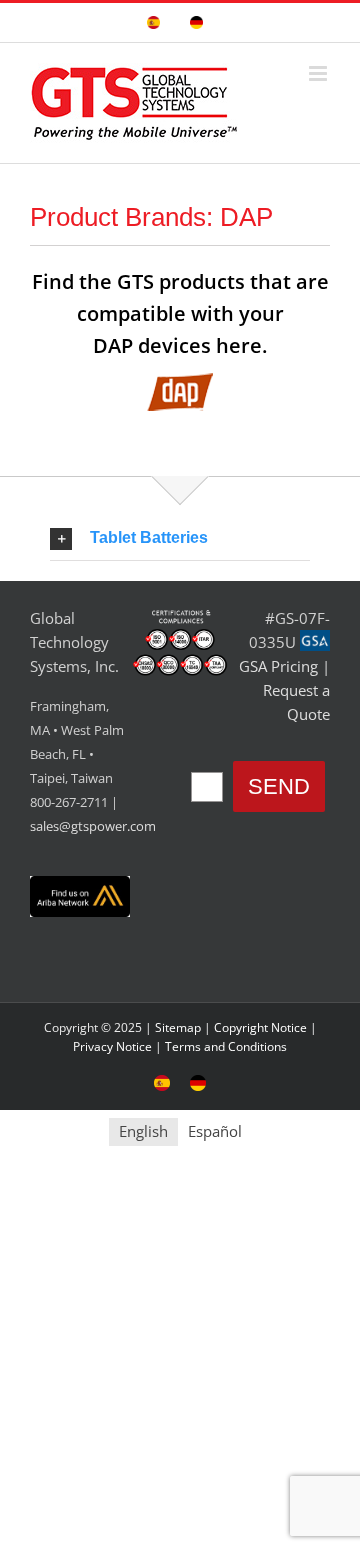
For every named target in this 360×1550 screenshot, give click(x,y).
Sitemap (178, 1027)
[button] (180, 538)
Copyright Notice (260, 1027)
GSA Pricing (278, 666)
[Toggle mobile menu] (319, 73)
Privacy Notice (112, 1046)
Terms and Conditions (226, 1046)
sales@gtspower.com (93, 826)
